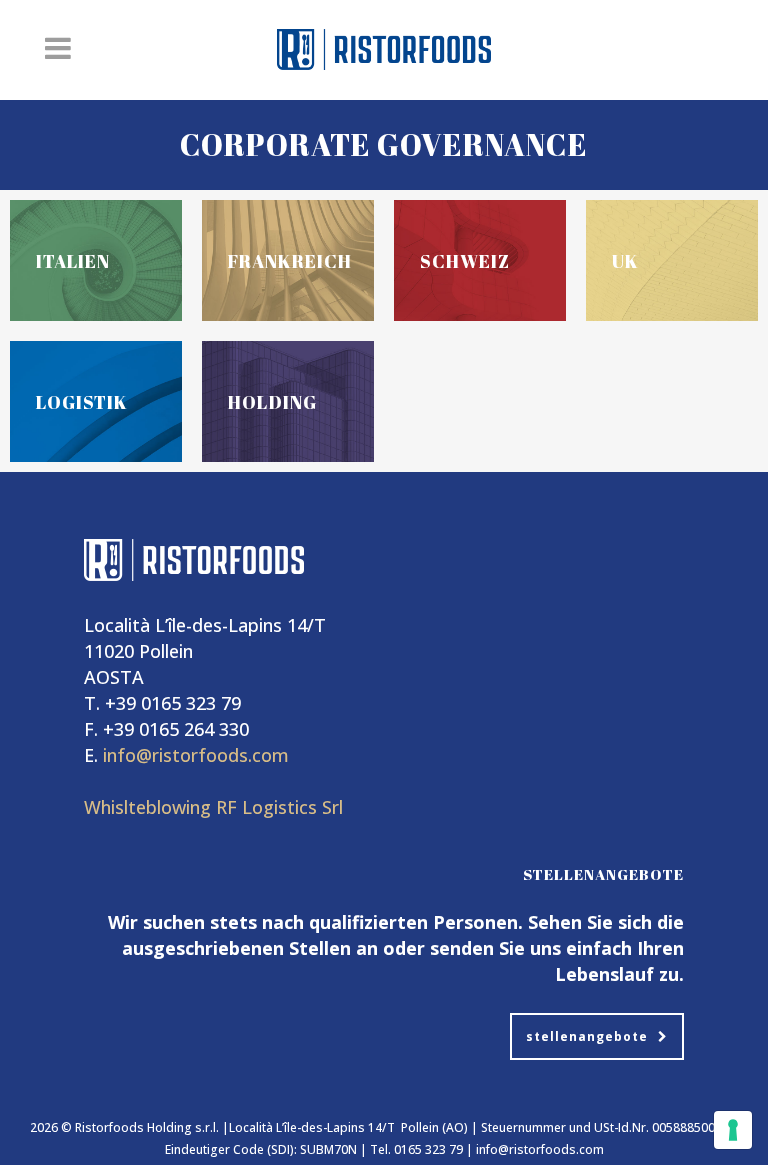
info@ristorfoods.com (196, 755)
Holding (272, 402)
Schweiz (465, 261)
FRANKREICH (290, 261)
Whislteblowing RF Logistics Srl (213, 807)
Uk (625, 261)
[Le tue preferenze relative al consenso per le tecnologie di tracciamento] (733, 1130)
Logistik (82, 402)
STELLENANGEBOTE (587, 1036)
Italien (73, 261)
